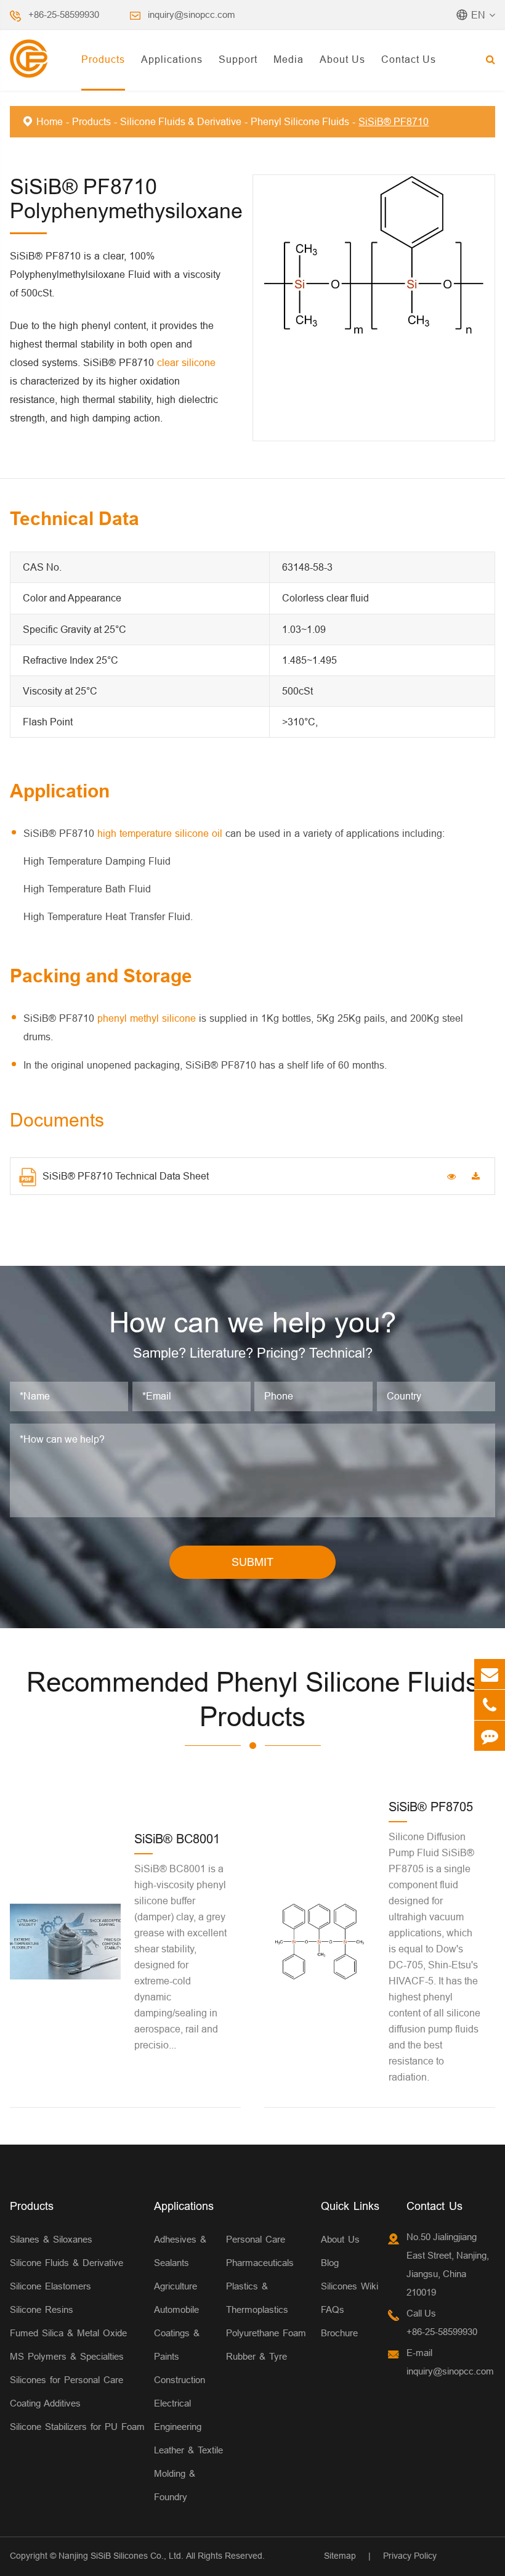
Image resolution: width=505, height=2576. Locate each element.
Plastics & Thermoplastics (257, 2298)
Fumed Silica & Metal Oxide (68, 2333)
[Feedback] (490, 1736)
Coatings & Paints (177, 2345)
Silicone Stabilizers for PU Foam (77, 2427)
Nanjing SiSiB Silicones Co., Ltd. (121, 2556)
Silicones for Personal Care (67, 2380)
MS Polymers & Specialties (67, 2356)
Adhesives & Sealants (180, 2251)
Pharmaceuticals (260, 2263)
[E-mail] (490, 1674)
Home (50, 121)
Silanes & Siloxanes (51, 2239)
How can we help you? (253, 1323)
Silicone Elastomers (50, 2286)
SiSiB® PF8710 (394, 121)
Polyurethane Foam (266, 2333)
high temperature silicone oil (160, 833)
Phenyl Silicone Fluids (300, 121)
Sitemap (340, 2556)
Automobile (176, 2309)
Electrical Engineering (178, 2415)
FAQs (333, 2309)
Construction (180, 2380)
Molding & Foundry (175, 2485)
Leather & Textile (188, 2450)
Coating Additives (45, 2403)
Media (289, 59)
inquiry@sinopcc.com (192, 14)
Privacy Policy (410, 2556)
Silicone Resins (42, 2309)
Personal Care (256, 2239)
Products (103, 59)
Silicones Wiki (349, 2286)
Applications (172, 59)
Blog (330, 2263)
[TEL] (490, 1705)
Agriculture (176, 2286)
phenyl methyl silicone (147, 1018)
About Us (342, 59)
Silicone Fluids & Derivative (181, 121)
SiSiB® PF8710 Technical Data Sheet (126, 1176)
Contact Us (409, 59)
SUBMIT (252, 1562)
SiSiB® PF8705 (431, 1807)
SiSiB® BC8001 (177, 1839)
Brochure (339, 2333)
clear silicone (186, 362)
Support (238, 59)
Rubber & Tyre (257, 2356)
